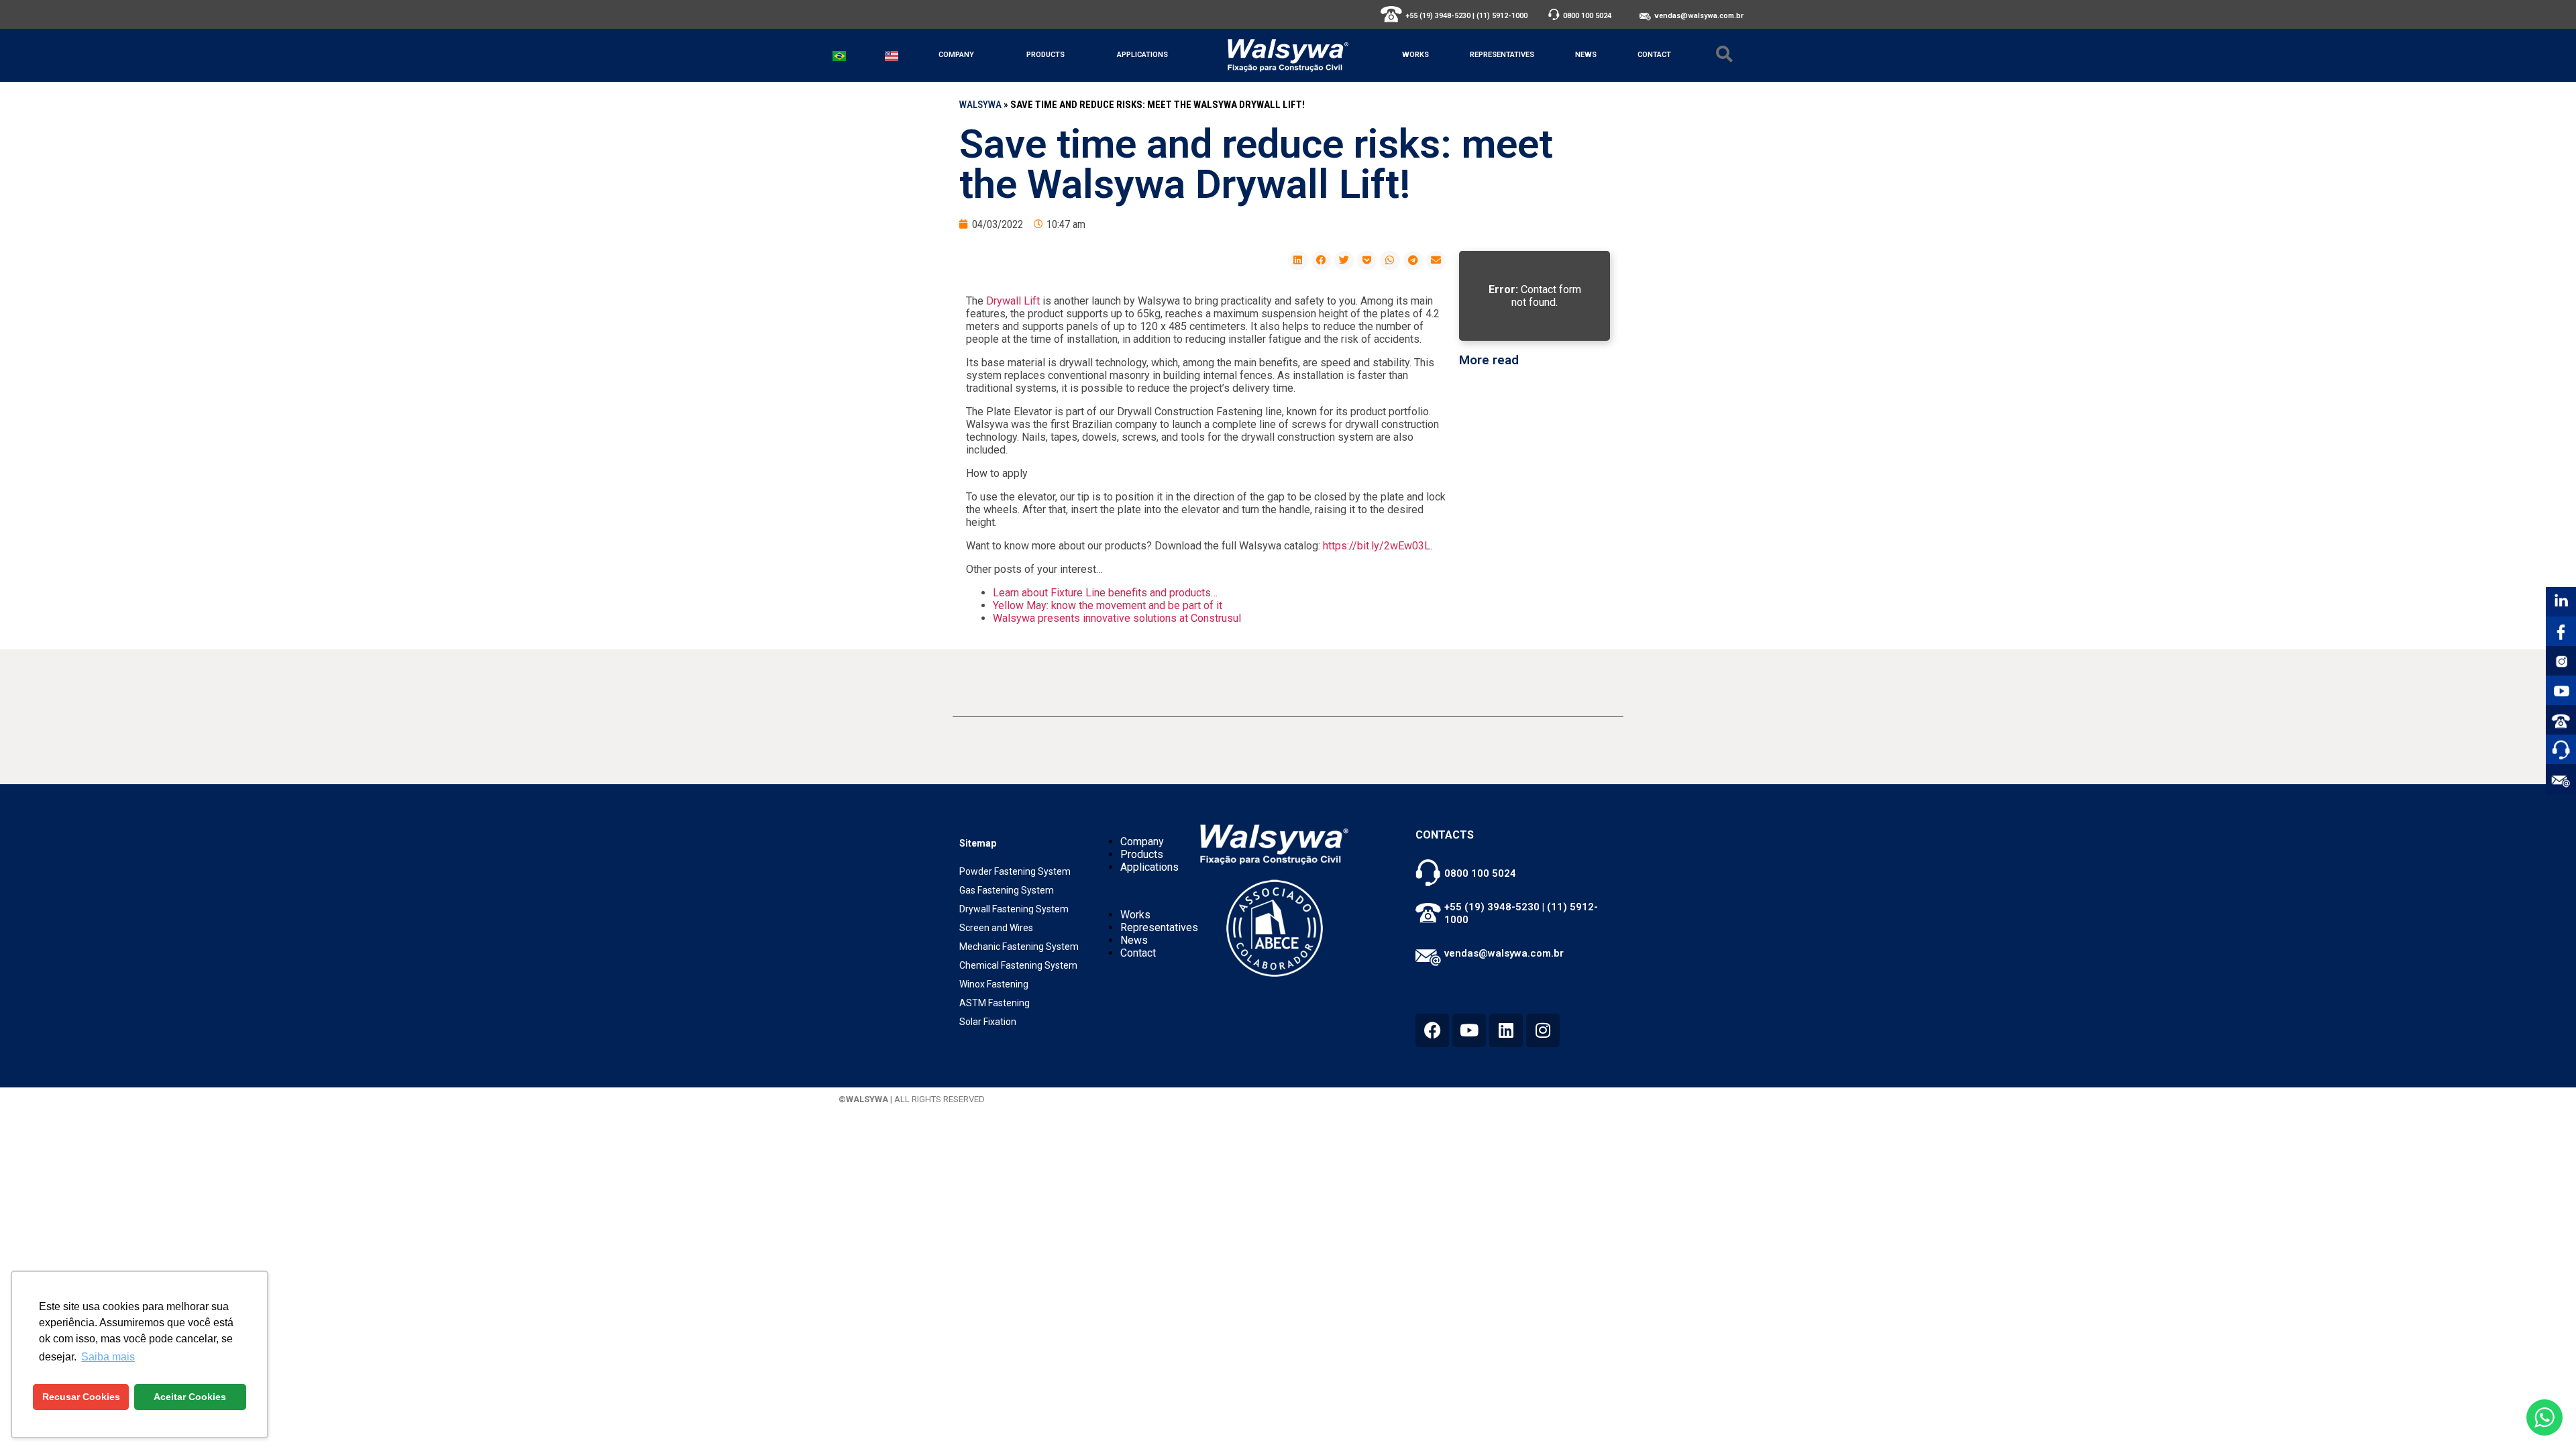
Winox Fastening (994, 984)
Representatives (1502, 55)
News (1586, 55)
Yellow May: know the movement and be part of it (1108, 605)
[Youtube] (1469, 1030)
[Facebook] (1432, 1030)
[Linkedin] (1506, 1030)
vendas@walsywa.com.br (1699, 16)
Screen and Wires (996, 928)
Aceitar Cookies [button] (190, 1397)
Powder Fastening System (1015, 871)
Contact (1654, 55)
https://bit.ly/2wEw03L (1377, 546)
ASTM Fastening (995, 1003)
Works (1415, 55)
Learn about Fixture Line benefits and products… (1105, 593)
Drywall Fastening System (1014, 909)
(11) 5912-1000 (1502, 16)
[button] (1298, 261)
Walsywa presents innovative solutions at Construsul (1117, 618)
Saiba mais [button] (108, 1357)
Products (1045, 55)
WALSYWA (980, 105)
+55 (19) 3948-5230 (1438, 16)
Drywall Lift (1013, 301)
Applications (1142, 55)
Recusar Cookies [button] (81, 1397)
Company (956, 55)
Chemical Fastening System (1018, 965)
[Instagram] (1543, 1030)
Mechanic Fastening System (1019, 947)
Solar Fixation (988, 1022)
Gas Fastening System (1007, 890)
